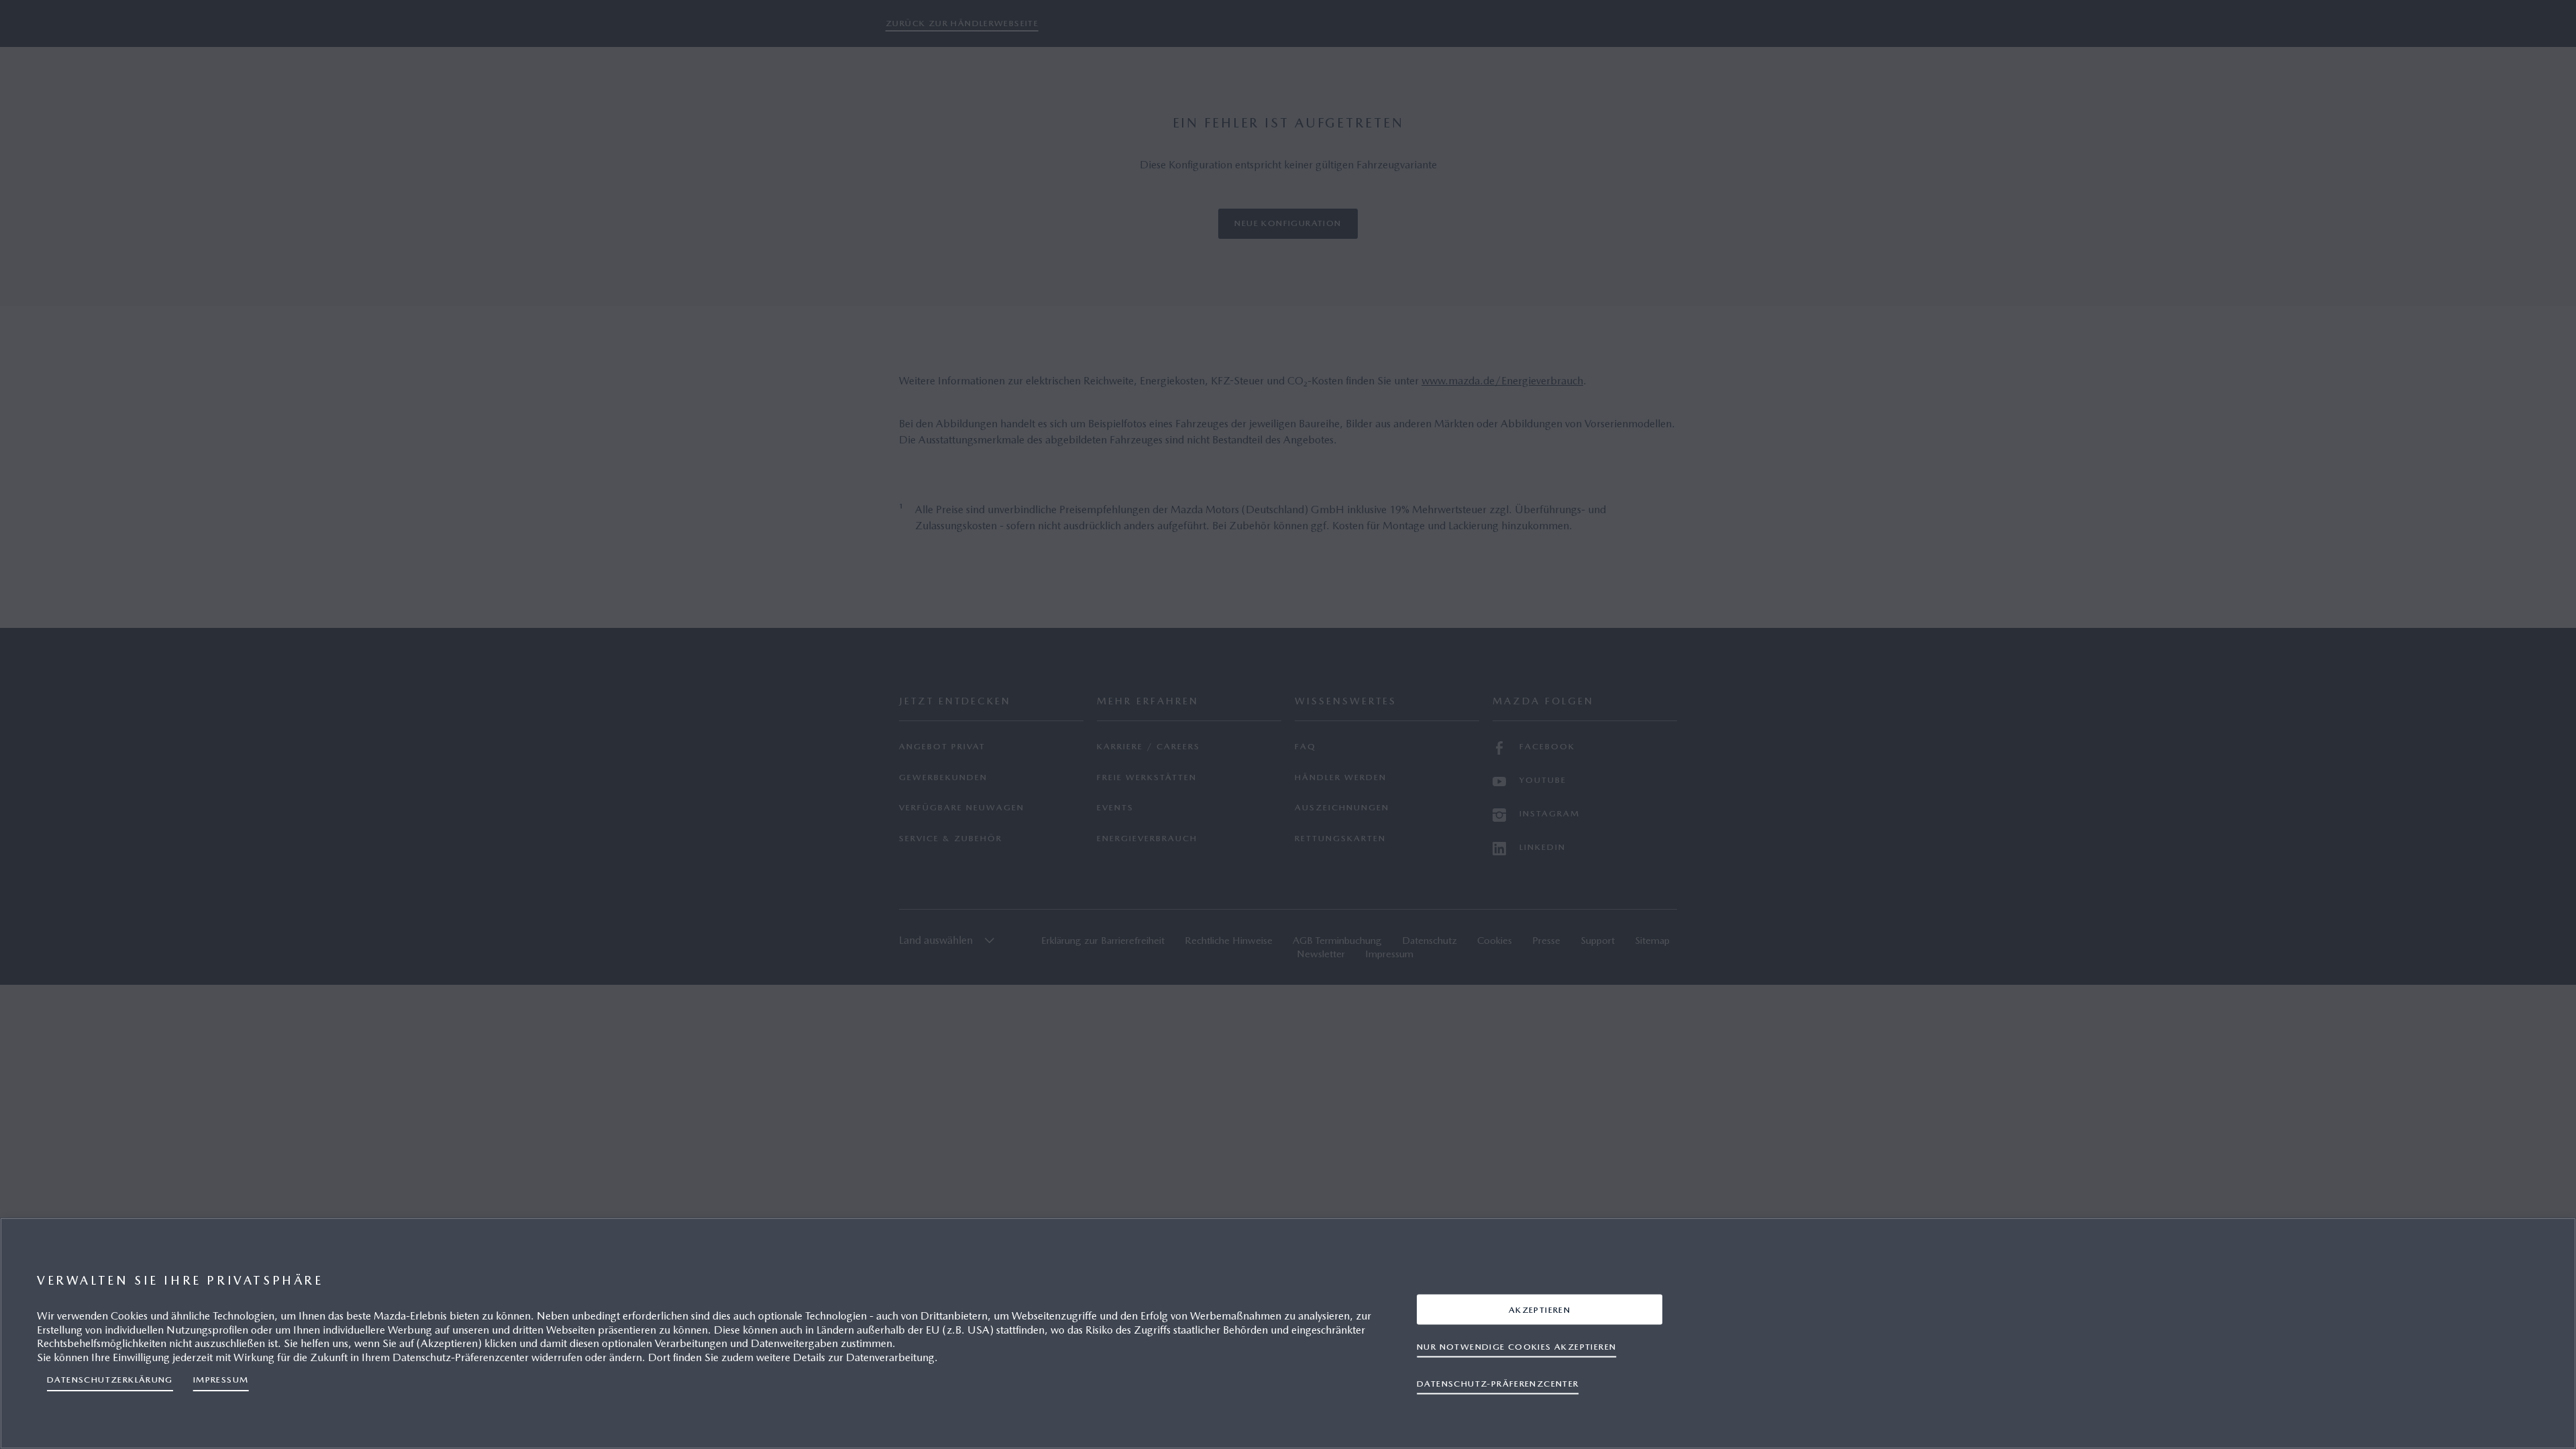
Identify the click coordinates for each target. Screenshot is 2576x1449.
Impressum (221, 1380)
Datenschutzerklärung (110, 1380)
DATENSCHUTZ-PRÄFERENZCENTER (1498, 1383)
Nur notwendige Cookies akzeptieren (1516, 1346)
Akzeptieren (1540, 1309)
